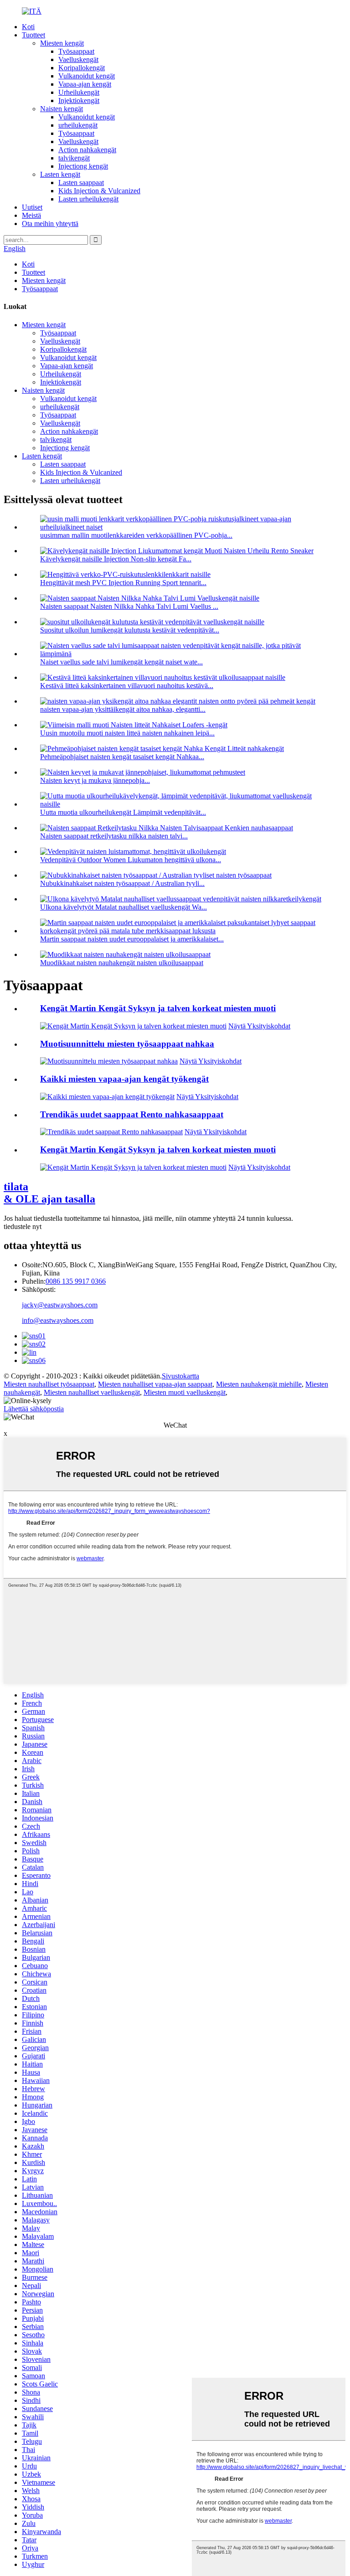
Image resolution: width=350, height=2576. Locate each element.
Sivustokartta (180, 1376)
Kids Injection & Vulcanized (99, 191)
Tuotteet (33, 35)
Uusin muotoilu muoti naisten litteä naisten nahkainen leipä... (127, 733)
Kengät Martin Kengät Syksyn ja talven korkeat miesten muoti (158, 1008)
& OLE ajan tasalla (49, 1193)
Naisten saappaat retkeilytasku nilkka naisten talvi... (114, 836)
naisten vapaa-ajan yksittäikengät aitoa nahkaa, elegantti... (123, 709)
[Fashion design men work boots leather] (109, 1061)
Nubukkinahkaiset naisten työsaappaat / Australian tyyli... (122, 883)
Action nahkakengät (87, 150)
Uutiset (32, 207)
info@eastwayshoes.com (58, 1320)
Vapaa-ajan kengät (85, 84)
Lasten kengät (60, 174)
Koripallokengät (82, 68)
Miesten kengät (62, 43)
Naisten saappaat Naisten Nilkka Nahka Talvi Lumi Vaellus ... (129, 606)
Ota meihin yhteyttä (50, 224)
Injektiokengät (79, 100)
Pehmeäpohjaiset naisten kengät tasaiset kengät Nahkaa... (122, 757)
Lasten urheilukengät (88, 199)
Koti (28, 27)
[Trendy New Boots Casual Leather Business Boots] (111, 1132)
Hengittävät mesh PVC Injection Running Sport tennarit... (123, 583)
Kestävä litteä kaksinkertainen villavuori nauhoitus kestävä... (127, 686)
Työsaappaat (76, 51)
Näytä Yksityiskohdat (259, 1026)
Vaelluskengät (78, 59)
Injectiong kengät (83, 166)
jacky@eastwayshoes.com (60, 1305)
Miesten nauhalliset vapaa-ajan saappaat (155, 1384)
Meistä (31, 215)
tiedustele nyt (23, 1226)
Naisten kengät (62, 109)
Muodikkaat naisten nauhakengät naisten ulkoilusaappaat (122, 963)
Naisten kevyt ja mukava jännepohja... (95, 780)
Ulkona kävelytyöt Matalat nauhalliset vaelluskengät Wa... (124, 907)
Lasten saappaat (81, 183)
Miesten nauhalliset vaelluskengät (92, 1392)
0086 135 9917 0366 (76, 1281)
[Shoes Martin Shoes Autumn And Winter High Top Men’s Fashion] (133, 1026)
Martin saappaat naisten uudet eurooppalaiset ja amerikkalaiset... (132, 939)
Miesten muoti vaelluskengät (185, 1392)
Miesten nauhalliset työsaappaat (49, 1384)
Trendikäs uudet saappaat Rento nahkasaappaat (132, 1114)
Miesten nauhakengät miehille (259, 1384)
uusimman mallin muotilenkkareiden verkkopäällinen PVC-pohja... (136, 535)
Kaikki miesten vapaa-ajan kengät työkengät (124, 1079)
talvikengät (74, 158)
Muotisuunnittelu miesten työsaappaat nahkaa (127, 1044)
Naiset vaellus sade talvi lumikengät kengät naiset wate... (121, 662)
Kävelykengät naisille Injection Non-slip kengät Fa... (116, 559)
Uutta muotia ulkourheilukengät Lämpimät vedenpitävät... (123, 812)
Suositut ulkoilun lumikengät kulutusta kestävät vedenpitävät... (130, 630)
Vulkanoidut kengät (87, 76)
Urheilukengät (79, 92)
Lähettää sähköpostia (34, 1409)
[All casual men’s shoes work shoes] (107, 1097)
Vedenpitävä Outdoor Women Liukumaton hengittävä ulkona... (131, 860)
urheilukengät (78, 125)
